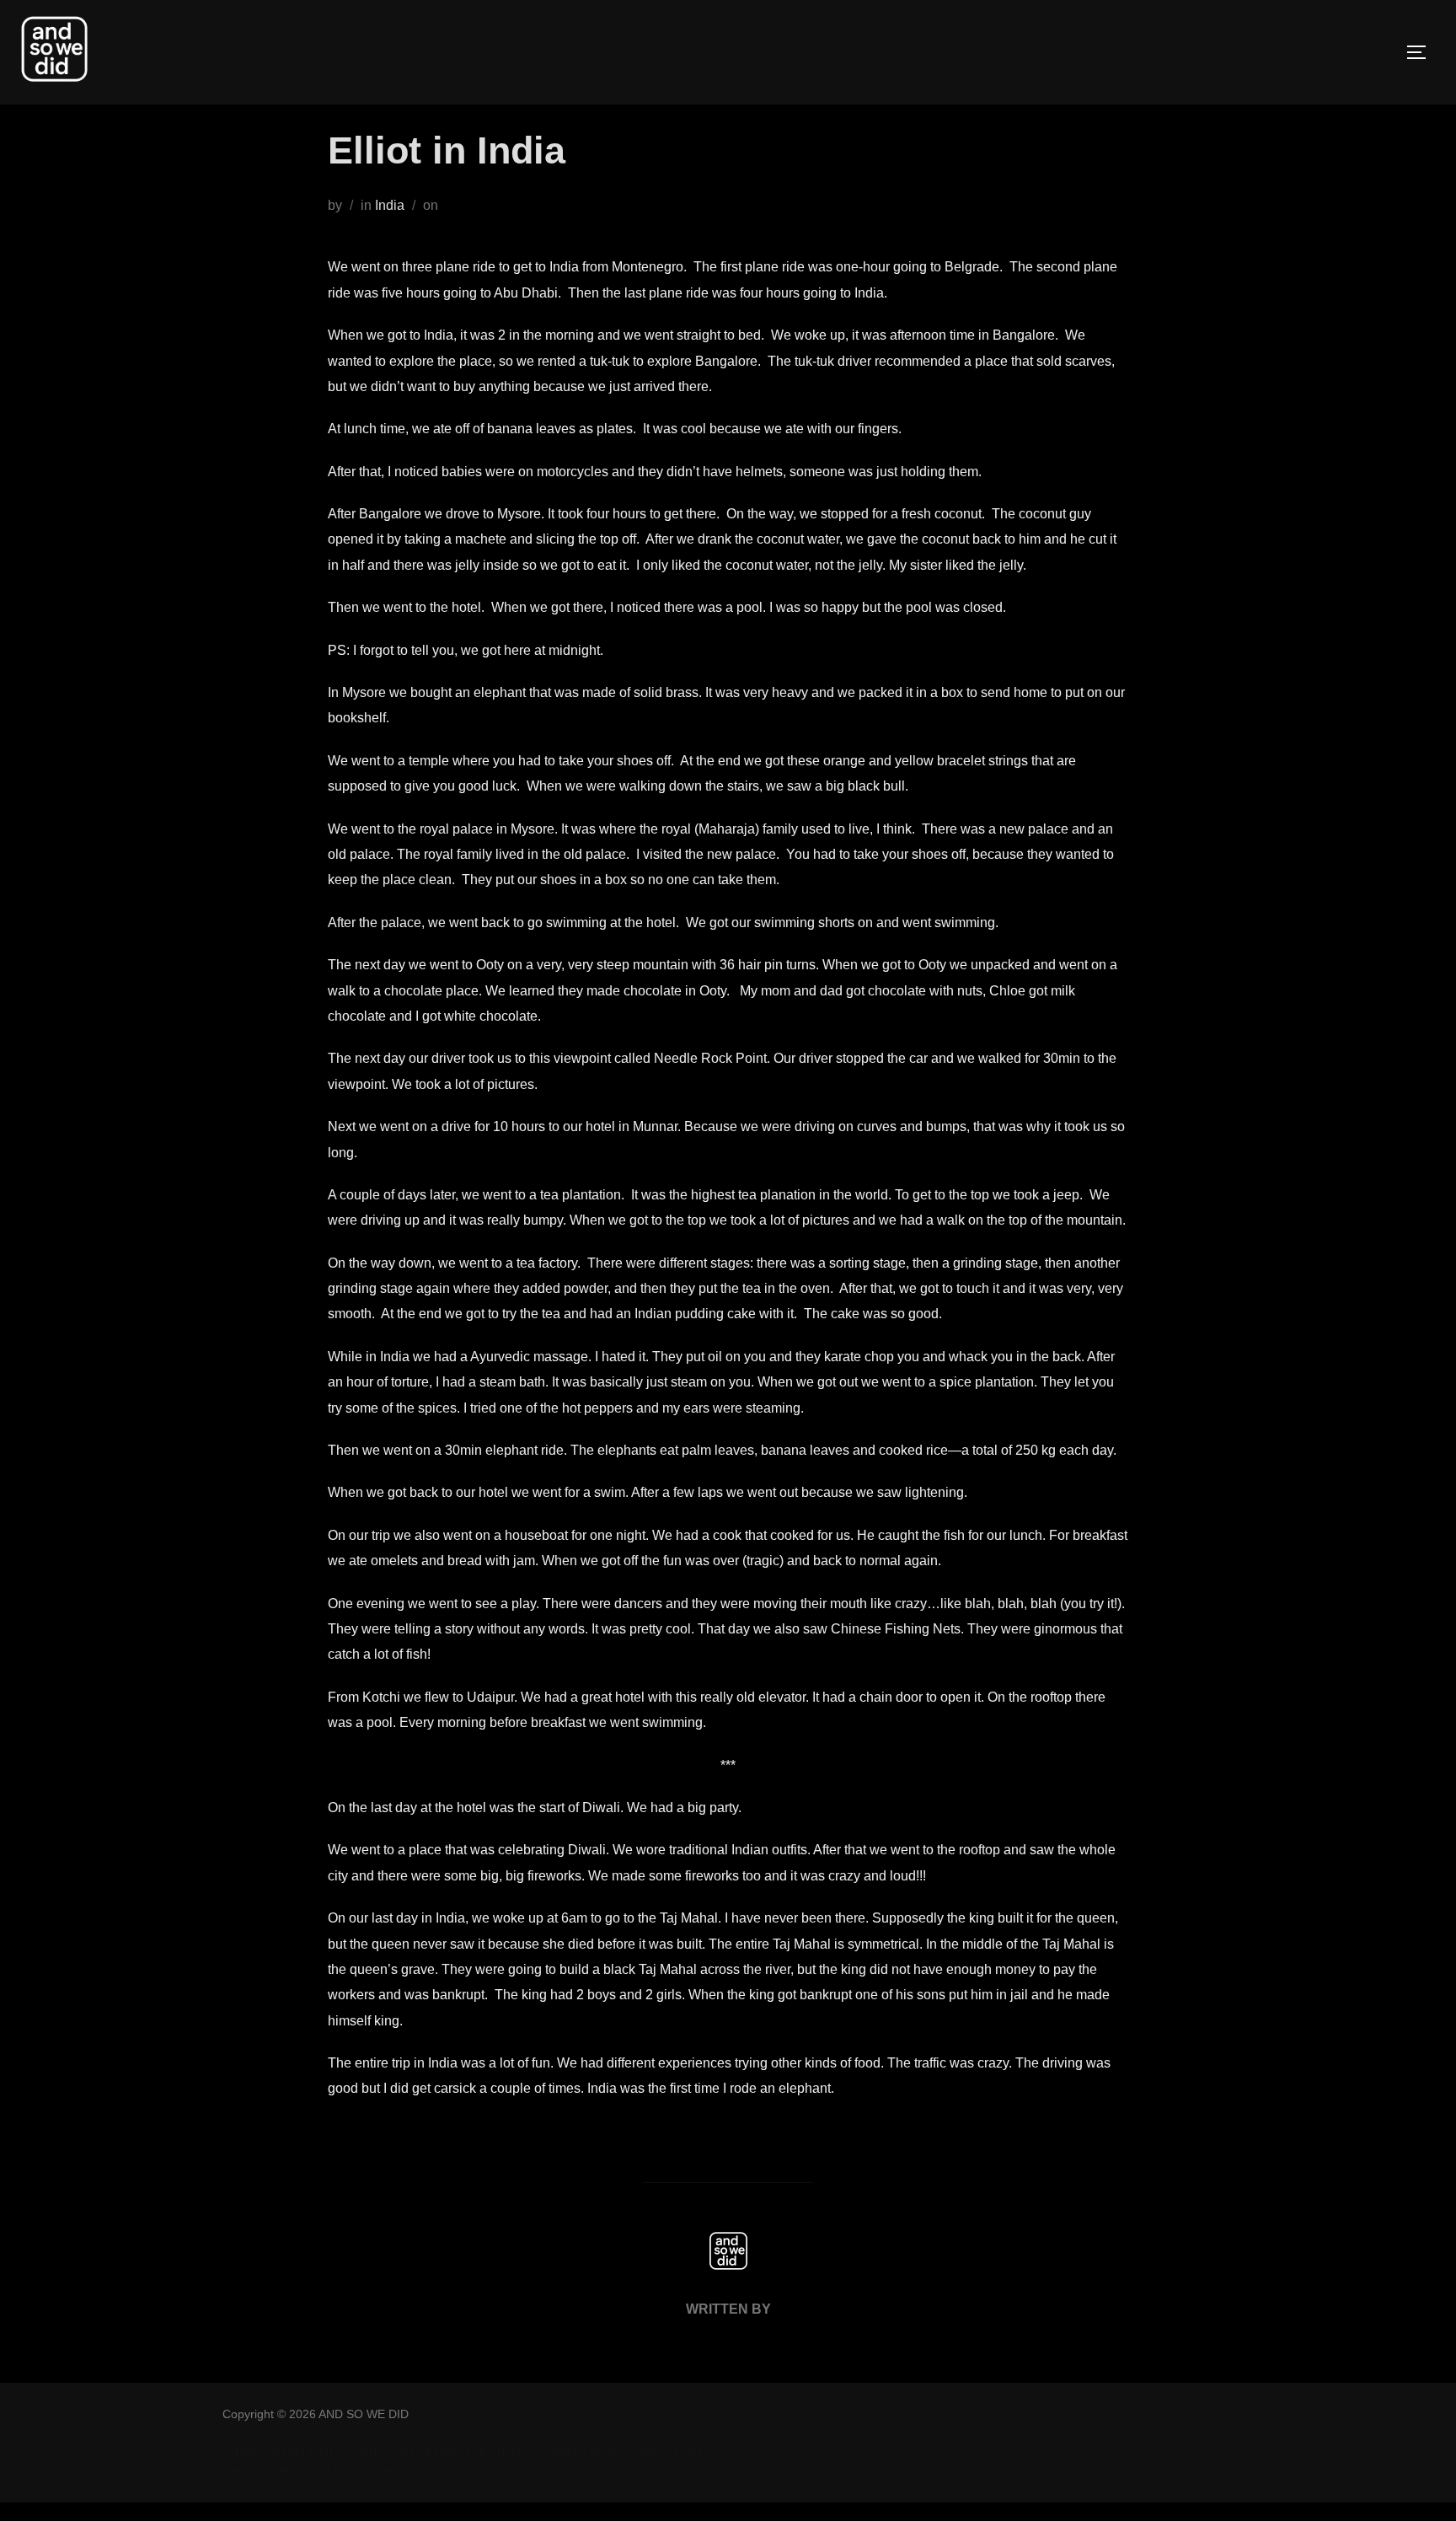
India (390, 205)
